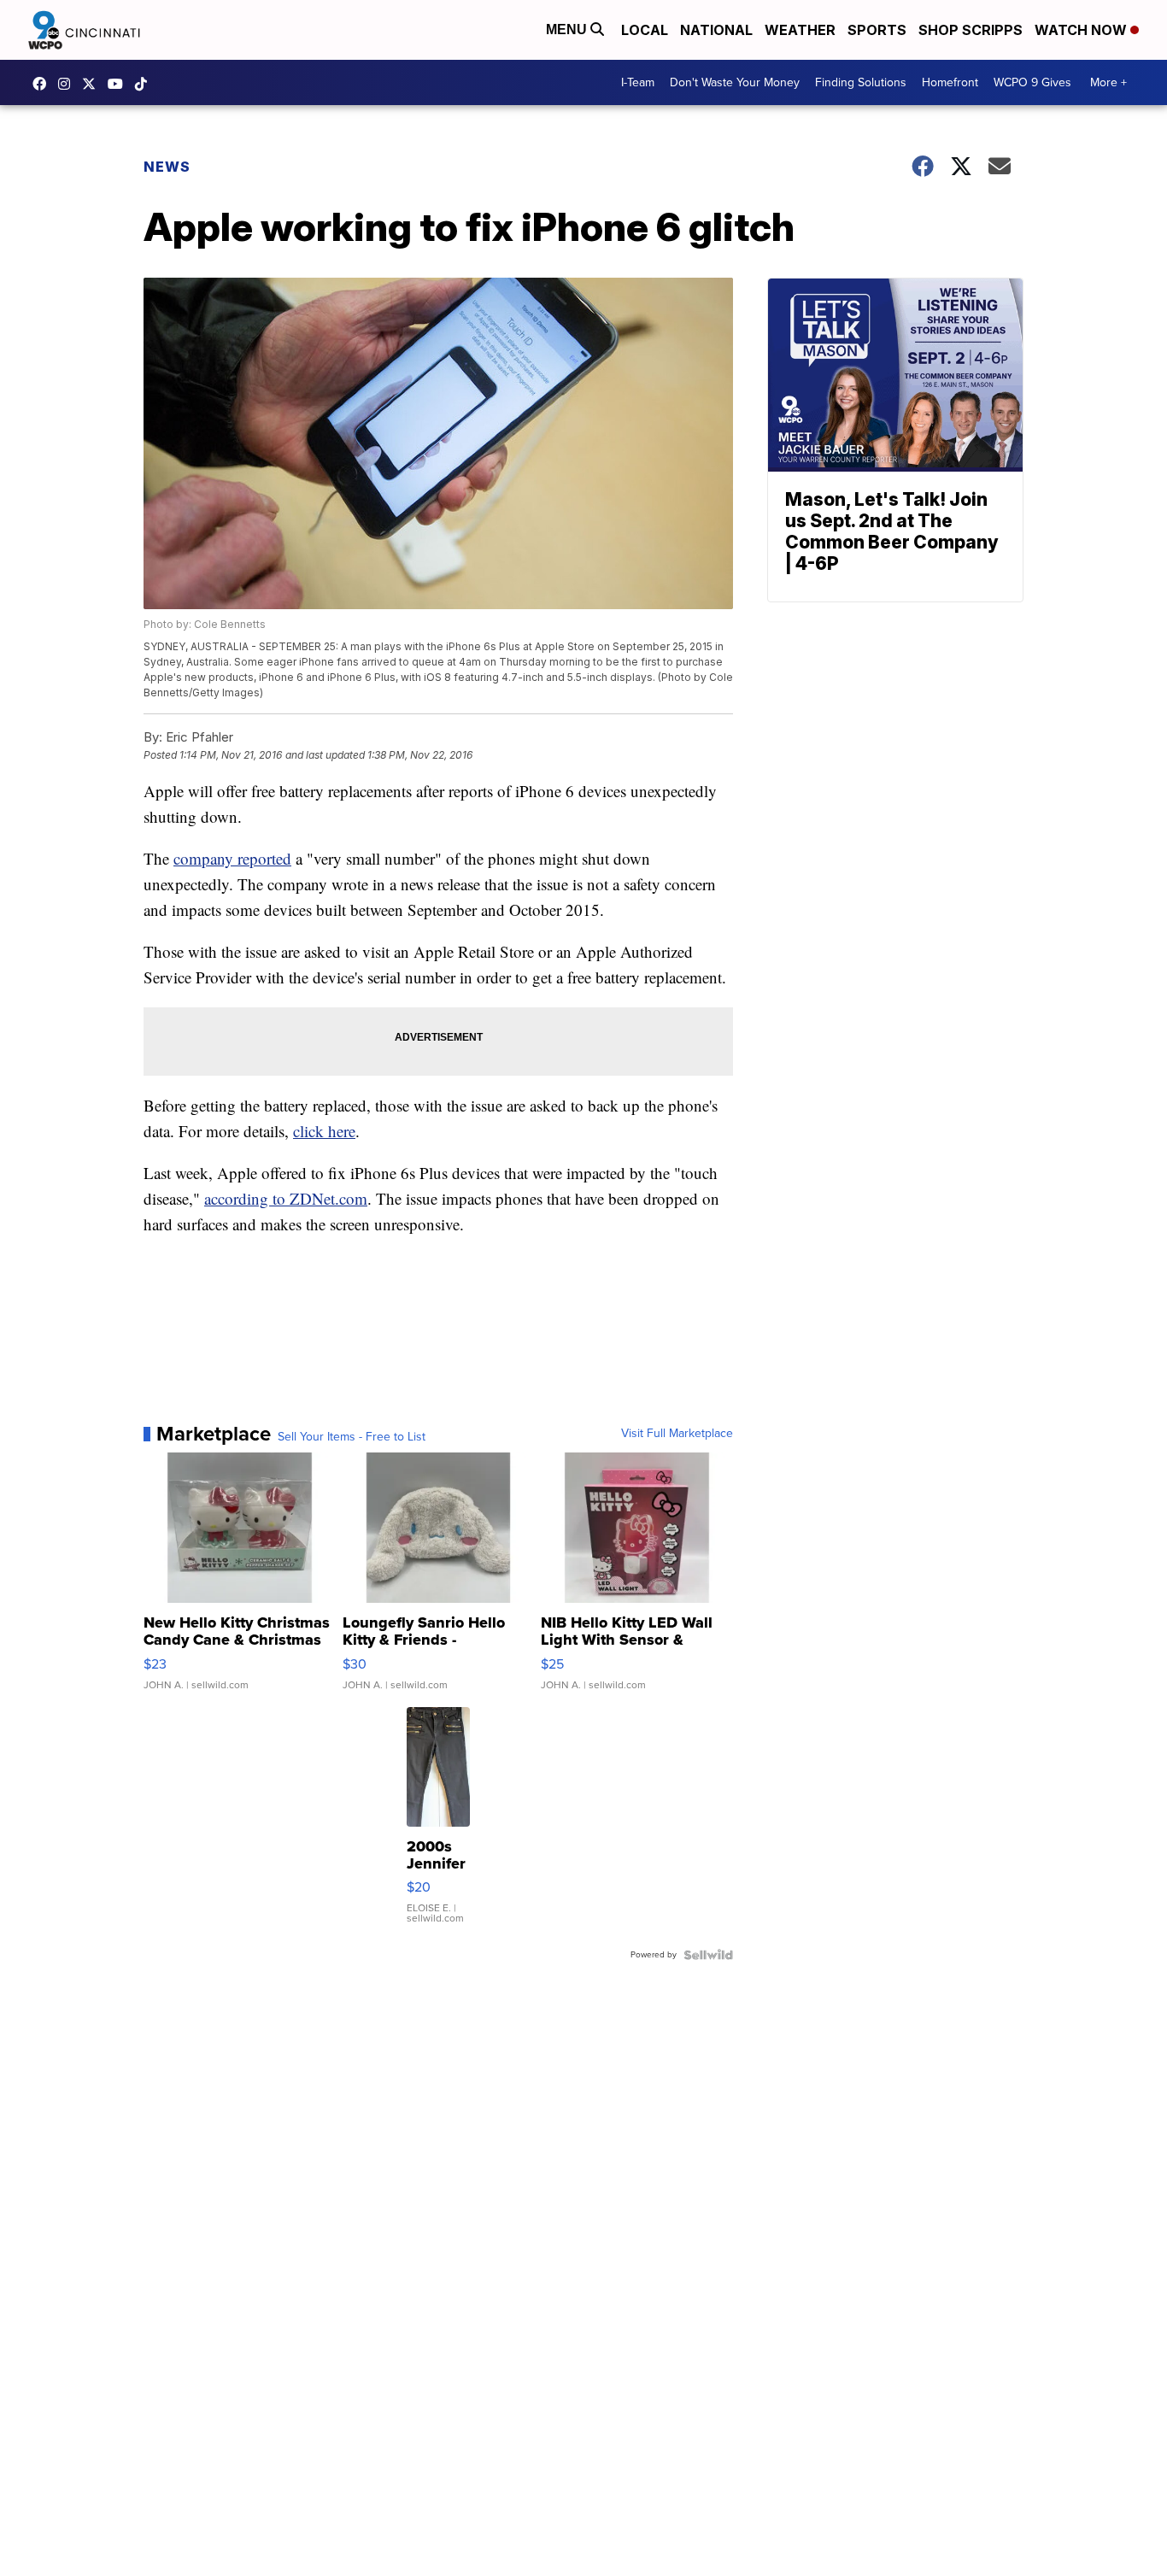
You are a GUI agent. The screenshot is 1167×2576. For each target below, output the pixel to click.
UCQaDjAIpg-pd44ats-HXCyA (120, 84)
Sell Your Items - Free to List (352, 1437)
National (716, 30)
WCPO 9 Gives (1032, 82)
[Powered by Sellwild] (708, 1955)
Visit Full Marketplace (677, 1434)
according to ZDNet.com (286, 1198)
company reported (232, 858)
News (167, 167)
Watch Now (1082, 30)
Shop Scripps (971, 30)
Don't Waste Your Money (735, 82)
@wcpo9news (145, 84)
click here (324, 1131)
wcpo (93, 84)
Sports (877, 30)
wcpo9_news (68, 84)
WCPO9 (44, 84)
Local (645, 30)
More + (1108, 82)
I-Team (638, 82)
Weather (800, 30)
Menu (568, 29)
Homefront (950, 82)
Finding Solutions (861, 82)
